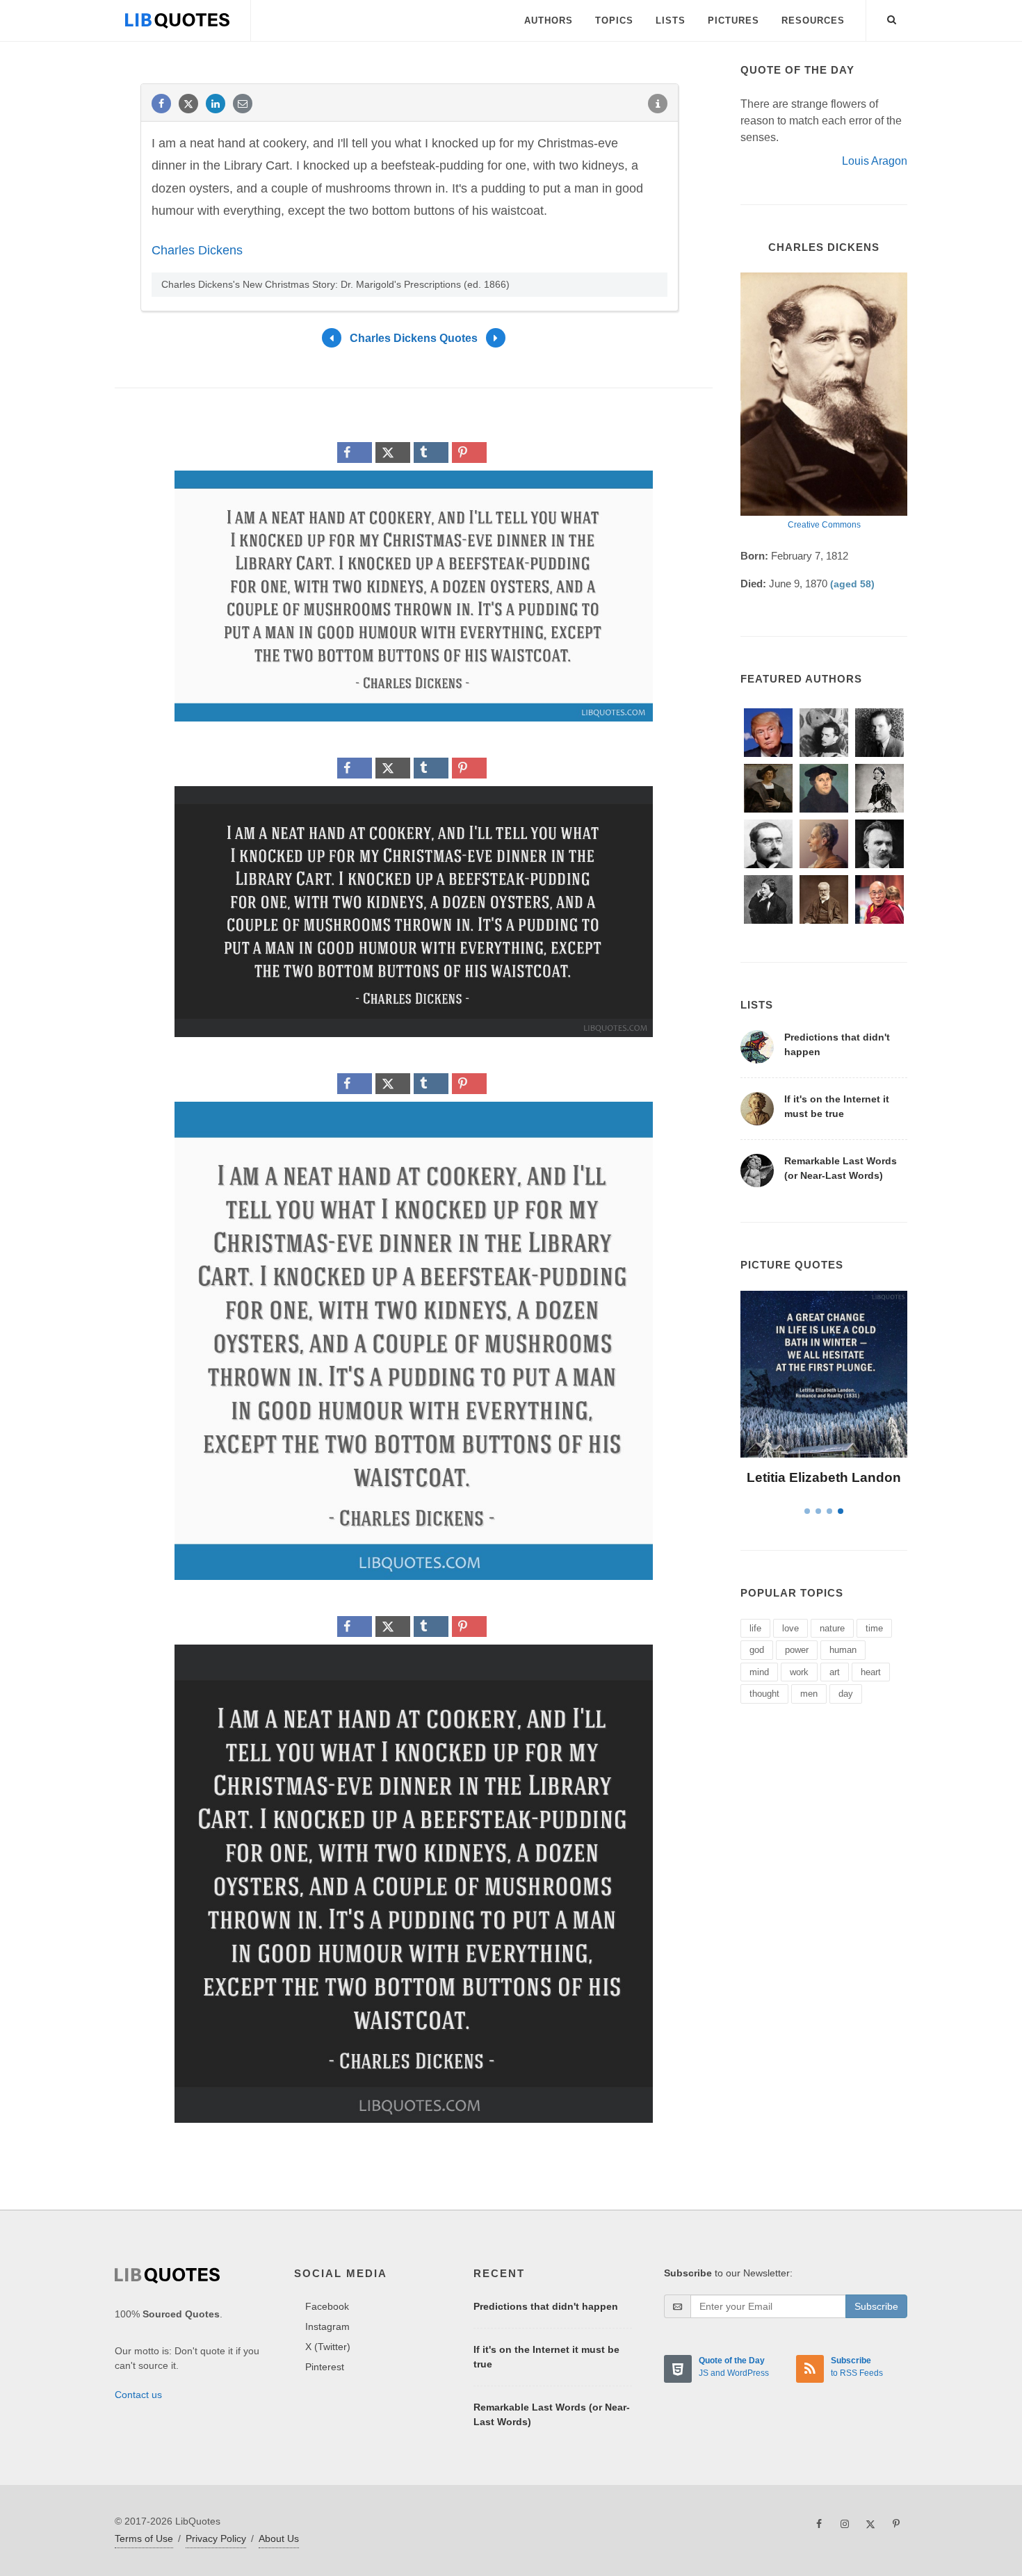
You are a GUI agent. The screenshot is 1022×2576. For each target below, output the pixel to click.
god (757, 1650)
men (809, 1694)
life (755, 1628)
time (874, 1628)
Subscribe (876, 2306)
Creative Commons (824, 525)
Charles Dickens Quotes (414, 337)
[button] (892, 17)
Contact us (138, 2395)
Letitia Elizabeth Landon (824, 1477)
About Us (279, 2538)
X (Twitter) (328, 2347)
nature (832, 1628)
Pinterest (325, 2367)
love (790, 1628)
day (846, 1694)
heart (871, 1672)
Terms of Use (144, 2538)
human (843, 1650)
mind (759, 1672)
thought (764, 1694)
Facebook (327, 2306)
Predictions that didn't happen (546, 2306)
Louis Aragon (875, 161)
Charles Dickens (197, 250)
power (797, 1650)
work (799, 1672)
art (835, 1672)
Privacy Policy (216, 2538)
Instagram (327, 2326)
